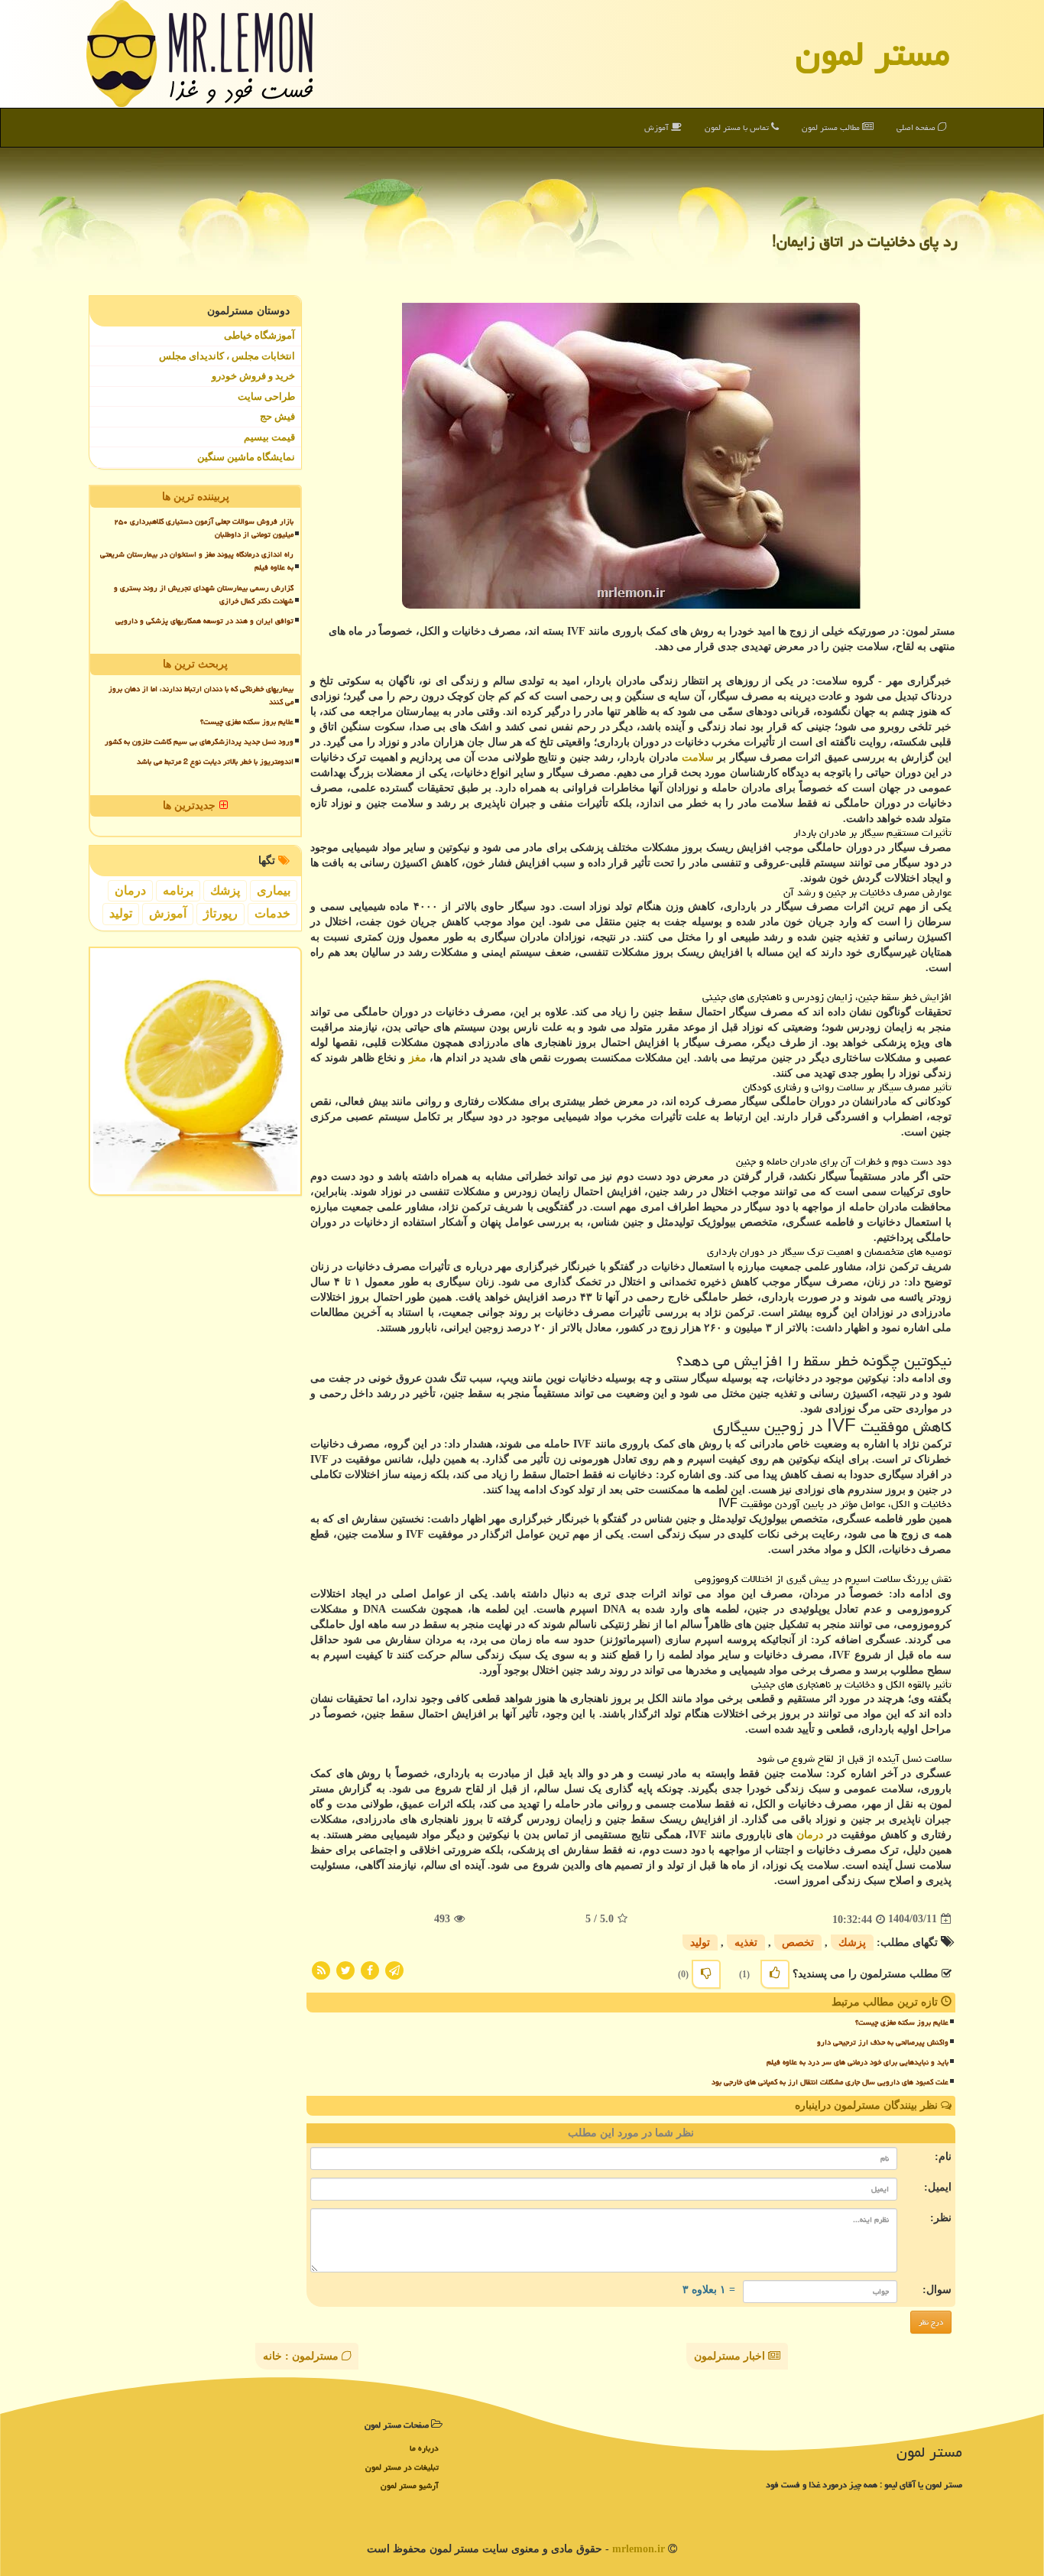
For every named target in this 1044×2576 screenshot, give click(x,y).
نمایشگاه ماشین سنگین (246, 457)
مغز (418, 1058)
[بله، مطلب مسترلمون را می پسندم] (775, 1974)
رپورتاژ (220, 913)
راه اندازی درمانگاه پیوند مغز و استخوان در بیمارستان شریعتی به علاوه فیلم (197, 561)
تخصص (798, 1943)
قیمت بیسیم (269, 437)
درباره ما (424, 2448)
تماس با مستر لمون (738, 127)
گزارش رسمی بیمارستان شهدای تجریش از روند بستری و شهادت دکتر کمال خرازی (204, 594)
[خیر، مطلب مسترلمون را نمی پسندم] (706, 1974)
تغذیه (746, 1943)
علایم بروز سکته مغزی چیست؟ (902, 2022)
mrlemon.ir (639, 2549)
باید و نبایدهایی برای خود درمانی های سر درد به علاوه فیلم (858, 2062)
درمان (810, 1835)
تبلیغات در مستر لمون (402, 2467)
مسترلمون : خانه (302, 2356)
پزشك (852, 1943)
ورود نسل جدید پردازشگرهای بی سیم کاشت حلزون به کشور (199, 742)
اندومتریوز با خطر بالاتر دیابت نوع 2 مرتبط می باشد (215, 762)
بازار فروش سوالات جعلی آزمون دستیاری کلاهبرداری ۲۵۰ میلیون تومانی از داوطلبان (204, 528)
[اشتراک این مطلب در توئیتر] (345, 1969)
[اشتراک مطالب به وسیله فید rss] (321, 1969)
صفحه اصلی (917, 127)
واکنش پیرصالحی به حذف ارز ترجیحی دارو (883, 2042)
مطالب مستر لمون (832, 127)
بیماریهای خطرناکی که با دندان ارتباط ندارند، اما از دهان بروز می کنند (201, 695)
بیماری (274, 890)
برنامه (178, 890)
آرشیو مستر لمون (410, 2485)
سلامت (698, 757)
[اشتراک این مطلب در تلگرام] (394, 1969)
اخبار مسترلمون (731, 2356)
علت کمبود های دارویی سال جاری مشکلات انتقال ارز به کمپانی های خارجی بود (830, 2082)
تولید (700, 1943)
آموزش (658, 127)
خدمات (272, 913)
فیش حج (277, 416)
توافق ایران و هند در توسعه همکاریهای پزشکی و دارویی (204, 621)
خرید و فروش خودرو (253, 376)
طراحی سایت (266, 396)
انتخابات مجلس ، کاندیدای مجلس (227, 356)
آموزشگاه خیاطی (259, 335)
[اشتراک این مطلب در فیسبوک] (370, 1969)
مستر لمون (873, 54)
